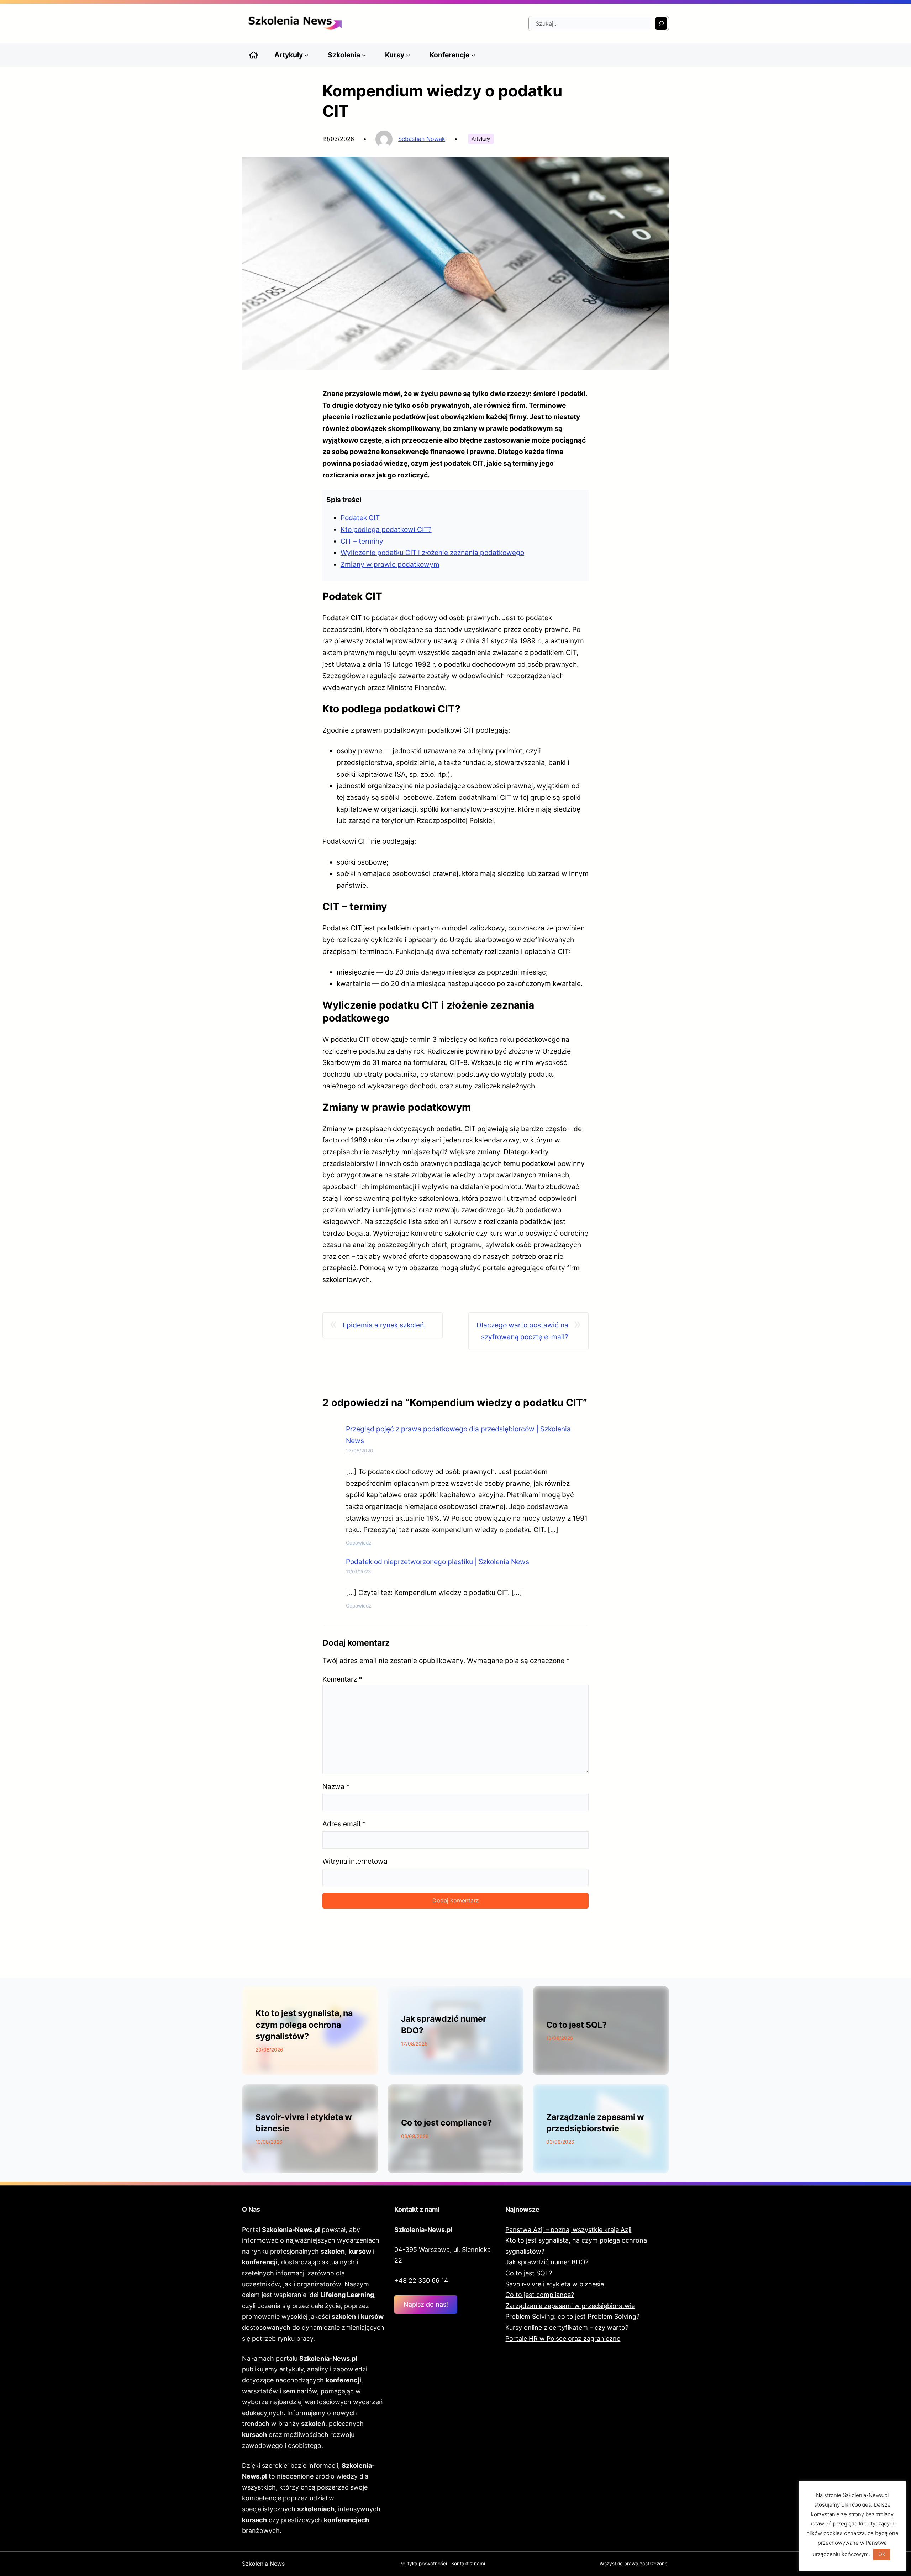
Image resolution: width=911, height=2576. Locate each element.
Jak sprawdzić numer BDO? (547, 2262)
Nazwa (336, 1786)
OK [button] (882, 2554)
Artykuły (481, 139)
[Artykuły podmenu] (306, 55)
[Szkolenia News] (254, 55)
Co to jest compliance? (446, 2123)
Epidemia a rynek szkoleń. (384, 1325)
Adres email (344, 1824)
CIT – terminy (362, 541)
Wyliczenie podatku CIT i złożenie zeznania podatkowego (432, 553)
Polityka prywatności (423, 2564)
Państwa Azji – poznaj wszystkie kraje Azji (568, 2230)
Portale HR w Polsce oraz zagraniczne (563, 2339)
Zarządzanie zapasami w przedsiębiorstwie (570, 2306)
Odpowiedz (359, 1543)
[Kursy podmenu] (408, 55)
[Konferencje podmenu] (473, 55)
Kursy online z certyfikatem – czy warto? (567, 2327)
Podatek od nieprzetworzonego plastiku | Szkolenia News (438, 1562)
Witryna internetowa (355, 1861)
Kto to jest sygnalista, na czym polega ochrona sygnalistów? (304, 2025)
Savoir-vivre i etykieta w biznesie (555, 2284)
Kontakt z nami (468, 2564)
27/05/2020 (360, 1451)
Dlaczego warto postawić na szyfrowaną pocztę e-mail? (522, 1331)
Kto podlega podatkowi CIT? (386, 529)
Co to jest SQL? (576, 2025)
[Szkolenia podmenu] (364, 55)
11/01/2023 (359, 1572)
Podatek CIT (360, 518)
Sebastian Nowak (422, 139)
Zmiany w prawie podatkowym (390, 564)
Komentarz (342, 1679)
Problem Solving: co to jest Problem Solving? (572, 2316)
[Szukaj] (661, 23)
